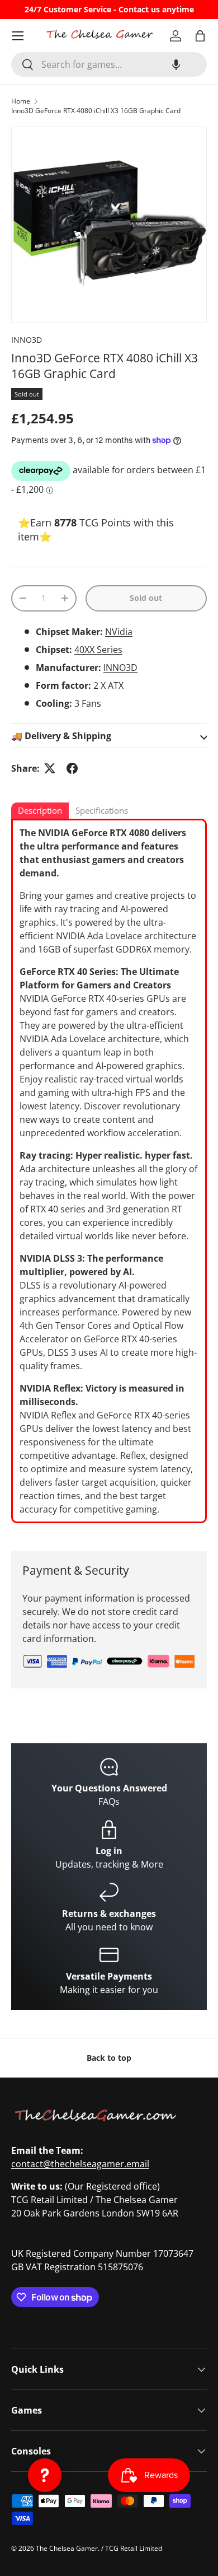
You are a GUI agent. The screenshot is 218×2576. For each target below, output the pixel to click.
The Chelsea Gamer (67, 2548)
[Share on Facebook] (72, 768)
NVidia (119, 632)
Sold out (146, 598)
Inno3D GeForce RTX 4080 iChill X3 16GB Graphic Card (96, 111)
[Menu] (18, 36)
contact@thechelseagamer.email (80, 2164)
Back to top (109, 2058)
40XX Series (98, 650)
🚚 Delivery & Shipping (61, 736)
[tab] (40, 811)
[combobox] (109, 64)
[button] (176, 64)
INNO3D (27, 340)
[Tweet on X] (50, 768)
